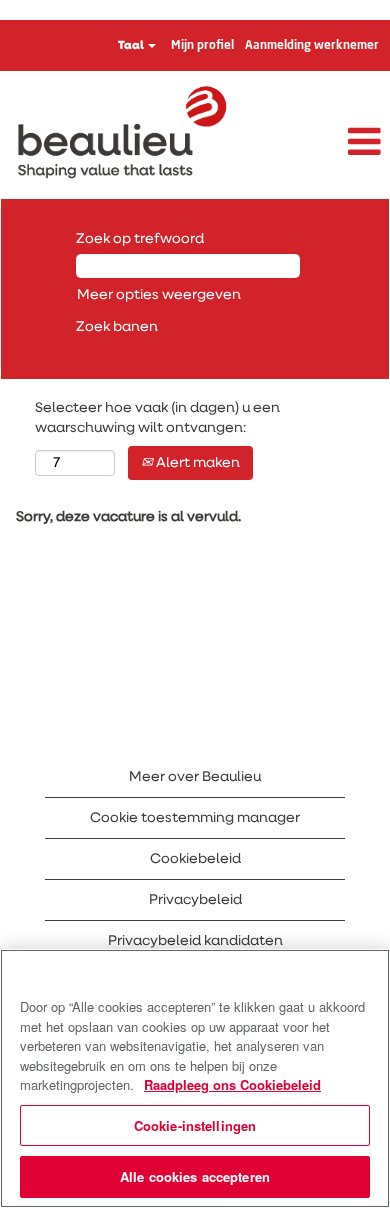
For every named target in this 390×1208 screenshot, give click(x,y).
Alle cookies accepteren (195, 1176)
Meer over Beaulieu (195, 777)
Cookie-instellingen (195, 1125)
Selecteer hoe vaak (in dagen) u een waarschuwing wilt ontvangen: (157, 418)
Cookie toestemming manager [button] (195, 818)
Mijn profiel (202, 46)
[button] (325, 143)
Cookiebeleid (195, 859)
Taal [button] (132, 46)
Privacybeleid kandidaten (195, 941)
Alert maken (196, 463)
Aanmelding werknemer (312, 46)
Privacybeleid (195, 900)
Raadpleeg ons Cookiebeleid (232, 1084)
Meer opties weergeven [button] (159, 295)
